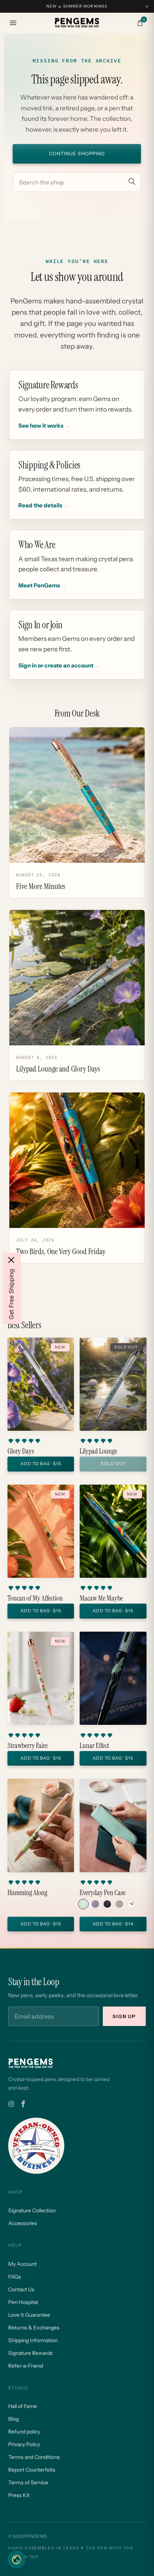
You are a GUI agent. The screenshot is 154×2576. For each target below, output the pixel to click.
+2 (131, 1904)
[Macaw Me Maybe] (113, 1531)
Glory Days (21, 1451)
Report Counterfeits (32, 2470)
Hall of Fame (23, 2406)
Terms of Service (28, 2482)
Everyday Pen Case (103, 1893)
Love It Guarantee (29, 2315)
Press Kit (19, 2495)
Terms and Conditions (34, 2457)
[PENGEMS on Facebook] (23, 2104)
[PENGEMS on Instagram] (11, 2104)
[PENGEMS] (77, 23)
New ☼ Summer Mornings (77, 6)
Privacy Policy (24, 2444)
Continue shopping (77, 154)
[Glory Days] (41, 1384)
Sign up (124, 2016)
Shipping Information (33, 2340)
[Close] (11, 1260)
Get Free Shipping (11, 1294)
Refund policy (24, 2432)
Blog (13, 2419)
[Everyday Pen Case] (113, 1825)
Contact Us (21, 2289)
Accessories (23, 2223)
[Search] (132, 182)
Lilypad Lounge (98, 1451)
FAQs (15, 2277)
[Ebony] (107, 1904)
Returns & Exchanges (34, 2328)
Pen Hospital (23, 2302)
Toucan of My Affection (35, 1598)
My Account (22, 2264)
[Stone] (119, 1904)
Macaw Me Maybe (101, 1598)
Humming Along (27, 1893)
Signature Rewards (30, 2353)
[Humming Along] (41, 1825)
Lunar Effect (94, 1746)
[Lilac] (95, 1904)
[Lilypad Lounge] (113, 1384)
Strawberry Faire (28, 1746)
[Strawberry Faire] (41, 1678)
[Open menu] (13, 23)
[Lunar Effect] (113, 1678)
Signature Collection (32, 2210)
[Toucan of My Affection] (41, 1531)
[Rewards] (16, 2560)
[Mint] (83, 1904)
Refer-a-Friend (26, 2366)
